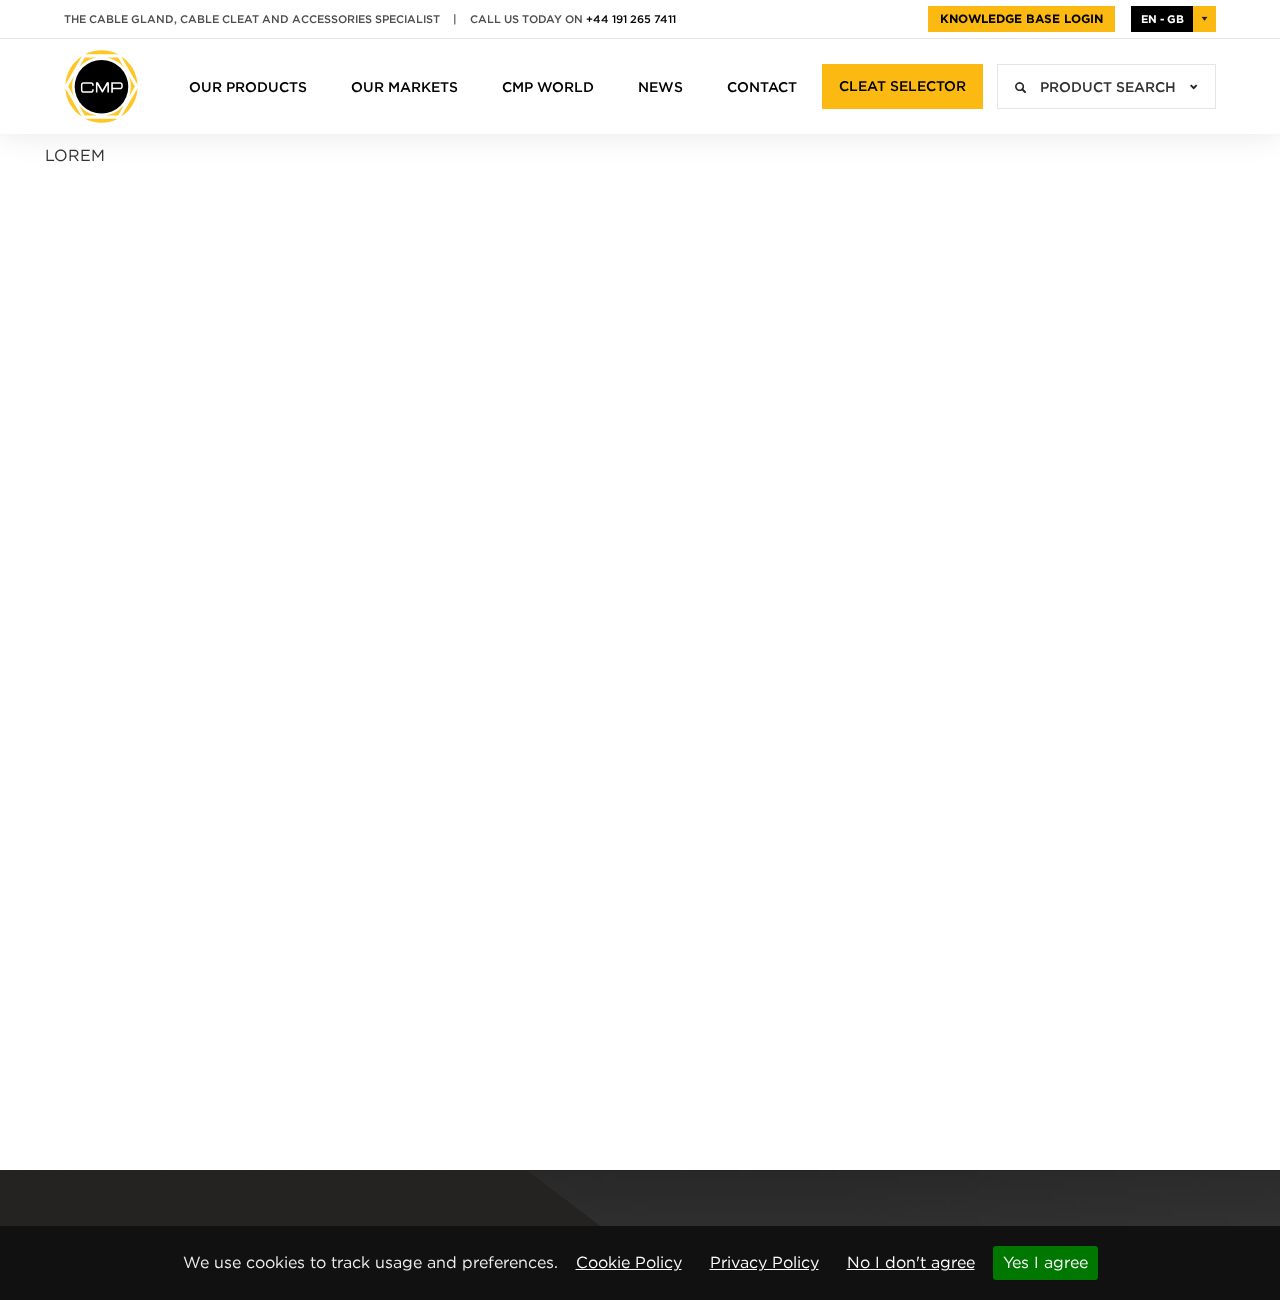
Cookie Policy (629, 1262)
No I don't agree (911, 1262)
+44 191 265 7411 (631, 19)
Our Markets (404, 87)
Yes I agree (1045, 1262)
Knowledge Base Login (1021, 18)
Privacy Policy (764, 1262)
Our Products (248, 87)
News (660, 87)
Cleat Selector (902, 86)
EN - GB (1162, 19)
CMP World (548, 87)
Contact (762, 87)
